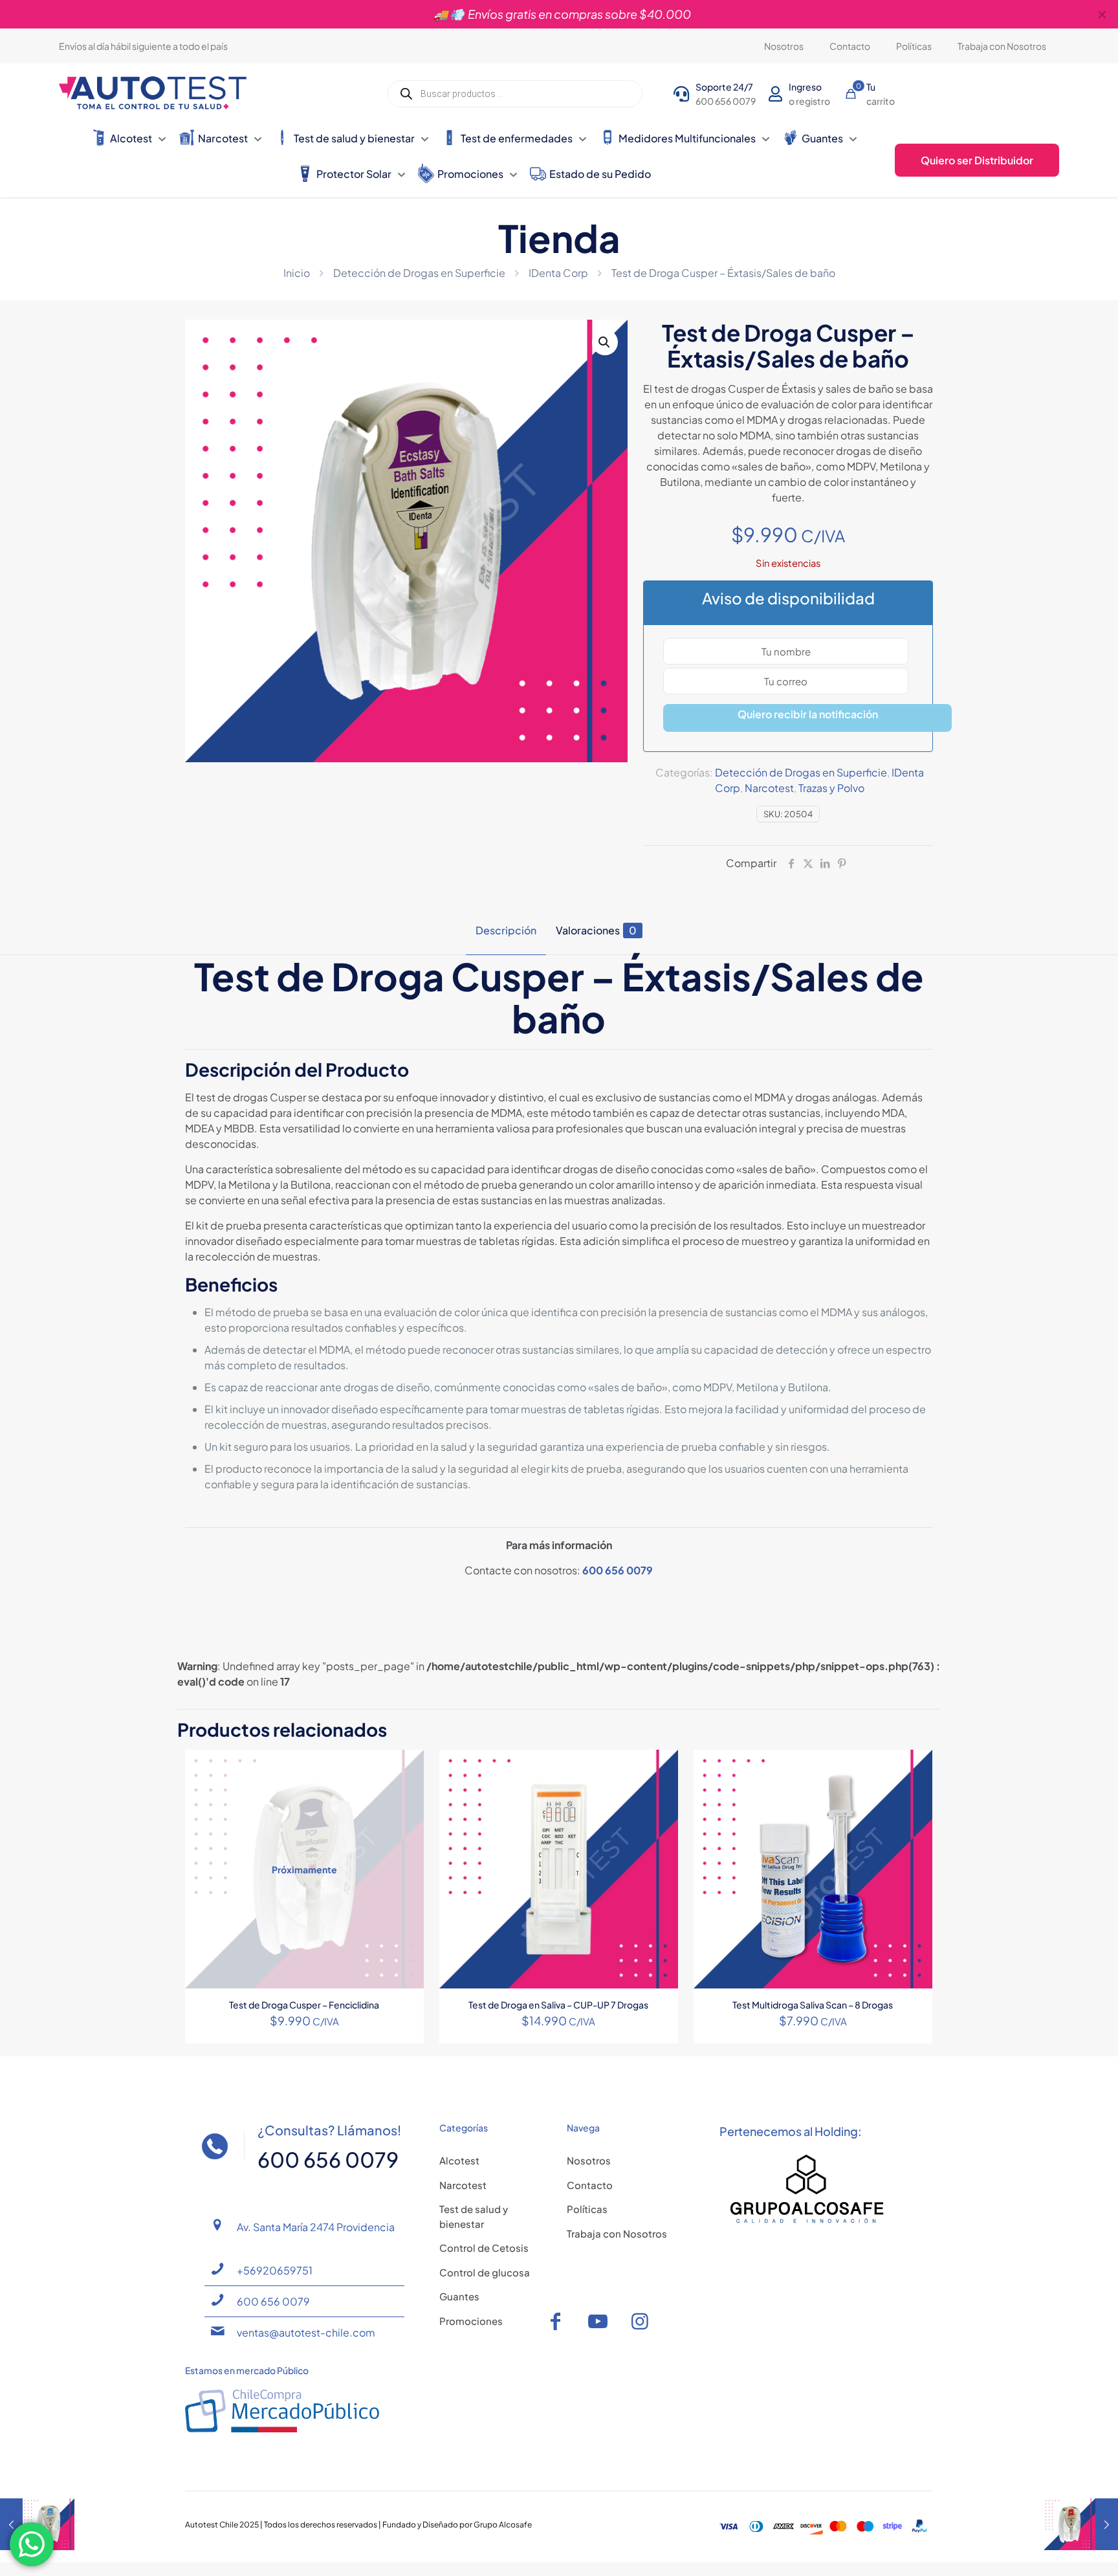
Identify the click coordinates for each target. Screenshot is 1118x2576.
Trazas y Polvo (831, 788)
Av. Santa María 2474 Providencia (316, 2227)
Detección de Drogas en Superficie (419, 273)
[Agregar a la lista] (406, 1796)
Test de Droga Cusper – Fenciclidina (304, 2005)
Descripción (506, 930)
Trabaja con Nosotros (617, 2233)
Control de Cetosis (484, 2248)
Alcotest (459, 2160)
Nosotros (589, 2160)
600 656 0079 (618, 1570)
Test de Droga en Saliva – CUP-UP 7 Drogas (558, 2005)
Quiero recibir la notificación (808, 714)
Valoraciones (596, 930)
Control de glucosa (485, 2272)
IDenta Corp (558, 273)
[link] (807, 2189)
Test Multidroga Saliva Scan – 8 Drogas (813, 2005)
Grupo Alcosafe (503, 2525)
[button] (605, 342)
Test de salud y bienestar (474, 2216)
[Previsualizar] (406, 1823)
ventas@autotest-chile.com (306, 2332)
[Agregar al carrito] (660, 1768)
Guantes (459, 2296)
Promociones (471, 2321)
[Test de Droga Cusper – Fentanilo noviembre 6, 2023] (1081, 2524)
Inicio (297, 273)
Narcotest (769, 788)
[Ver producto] (406, 1768)
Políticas (587, 2209)
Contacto (590, 2185)
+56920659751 (275, 2270)
